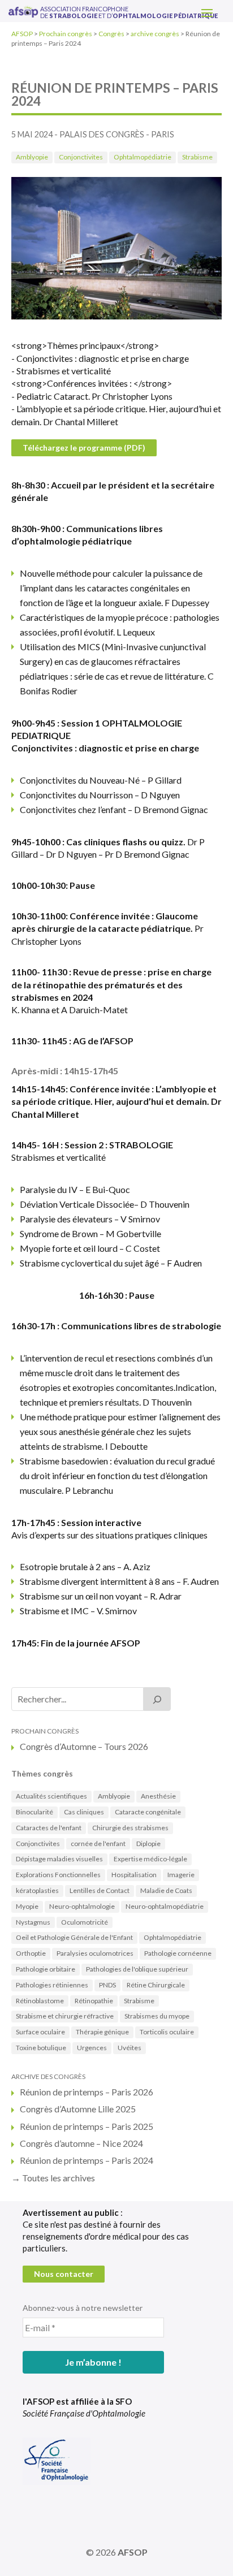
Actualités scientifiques (51, 1796)
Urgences (92, 2048)
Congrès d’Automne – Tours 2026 (84, 1746)
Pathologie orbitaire (46, 1969)
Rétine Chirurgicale (156, 1985)
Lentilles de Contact (100, 1890)
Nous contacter (64, 2274)
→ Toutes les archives (53, 2178)
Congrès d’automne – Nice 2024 (81, 2143)
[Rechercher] (157, 1699)
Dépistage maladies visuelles (59, 1859)
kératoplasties (37, 1890)
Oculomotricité (85, 1922)
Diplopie (148, 1844)
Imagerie (181, 1875)
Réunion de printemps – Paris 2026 (87, 2092)
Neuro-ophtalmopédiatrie (165, 1906)
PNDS (107, 1985)
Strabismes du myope (157, 2016)
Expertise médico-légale (150, 1859)
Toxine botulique (41, 2048)
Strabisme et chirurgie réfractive (65, 2016)
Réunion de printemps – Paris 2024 (87, 2160)
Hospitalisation (134, 1875)
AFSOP (133, 2552)
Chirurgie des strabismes (130, 1828)
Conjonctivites (81, 157)
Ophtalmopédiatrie (143, 157)
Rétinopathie (94, 2001)
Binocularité (34, 1812)
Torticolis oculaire (167, 2032)
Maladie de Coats (166, 1890)
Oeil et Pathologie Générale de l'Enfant (74, 1937)
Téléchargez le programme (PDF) (84, 448)
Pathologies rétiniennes (52, 1985)
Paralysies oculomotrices (95, 1953)
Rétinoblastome (40, 2001)
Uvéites (130, 2048)
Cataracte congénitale (148, 1812)
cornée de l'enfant (98, 1844)
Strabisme (197, 157)
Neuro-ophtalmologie (82, 1906)
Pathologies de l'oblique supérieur (137, 1969)
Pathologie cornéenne (178, 1953)
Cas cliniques (84, 1812)
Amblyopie (32, 157)
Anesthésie (158, 1796)
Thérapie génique (102, 2032)
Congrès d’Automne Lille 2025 (78, 2109)
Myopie (27, 1906)
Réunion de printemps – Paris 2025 (87, 2126)
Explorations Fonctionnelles (58, 1875)
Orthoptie (31, 1953)
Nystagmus (33, 1922)
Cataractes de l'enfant (49, 1828)
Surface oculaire (40, 2032)
